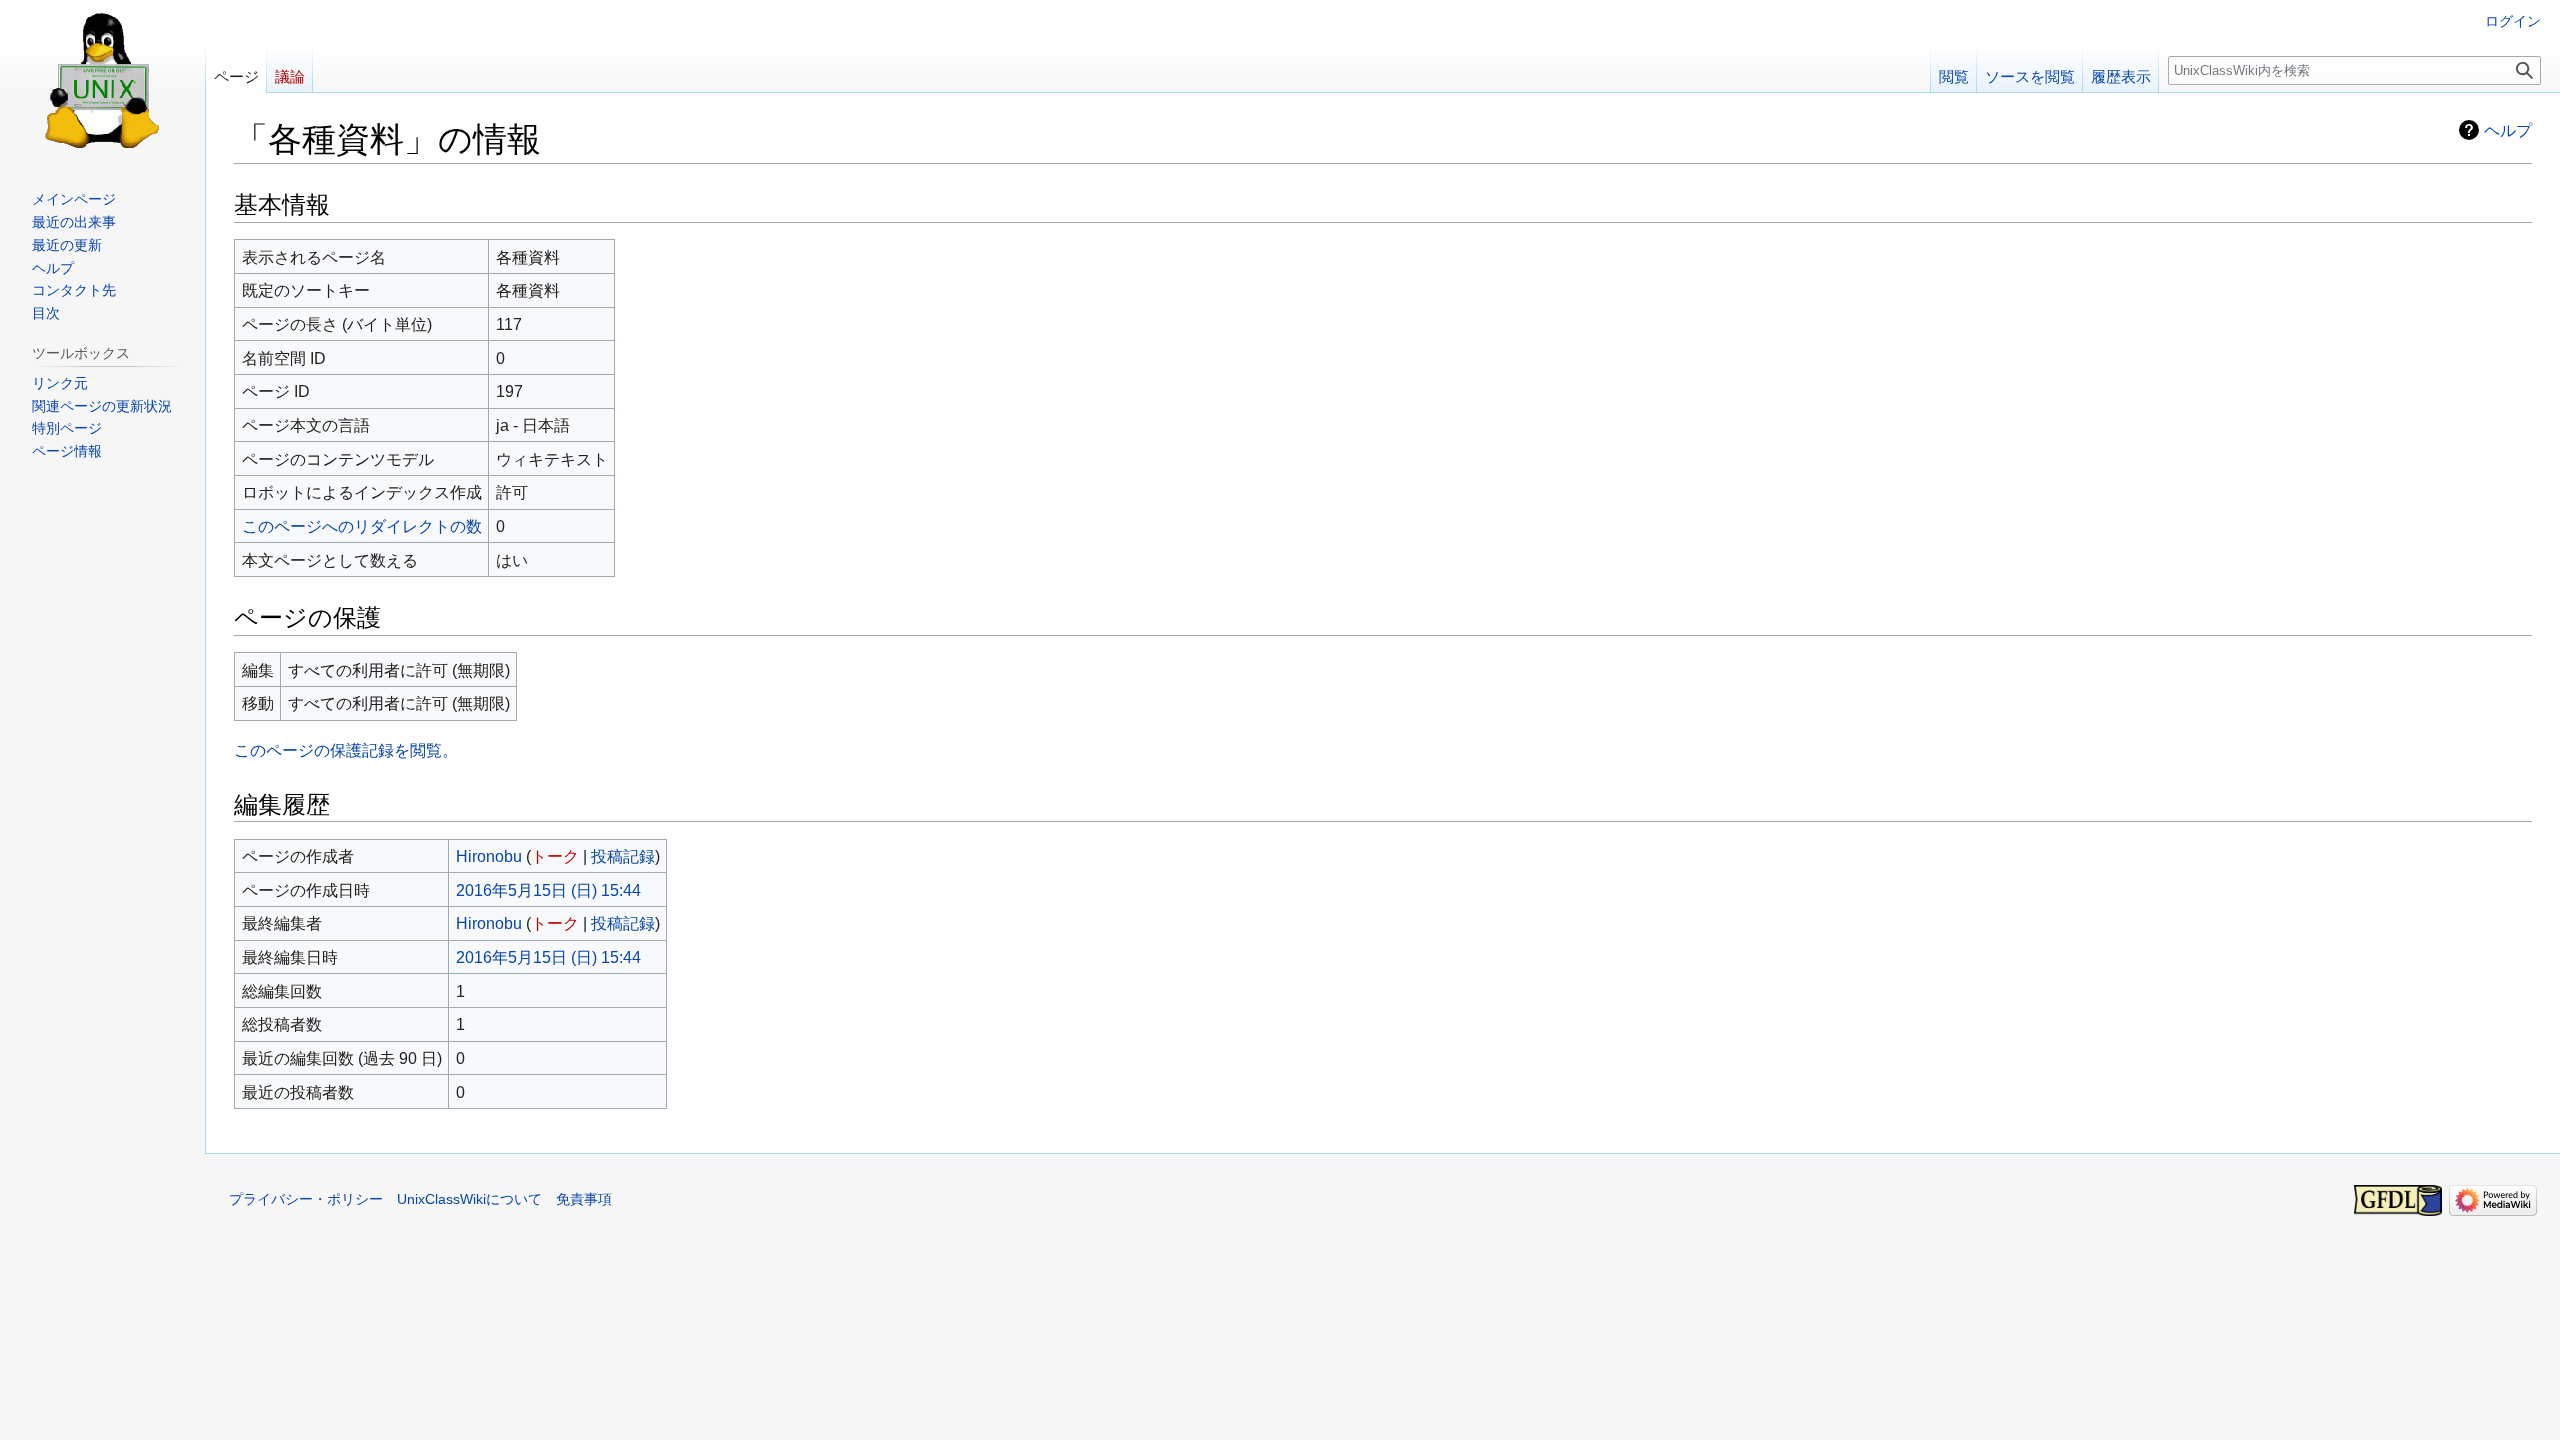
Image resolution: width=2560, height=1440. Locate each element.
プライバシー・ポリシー (306, 1199)
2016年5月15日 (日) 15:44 (548, 890)
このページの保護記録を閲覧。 (346, 750)
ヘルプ (2508, 130)
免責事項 (584, 1199)
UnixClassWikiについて (469, 1199)
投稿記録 (623, 856)
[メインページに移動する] (102, 80)
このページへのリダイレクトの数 (362, 526)
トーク (555, 856)
